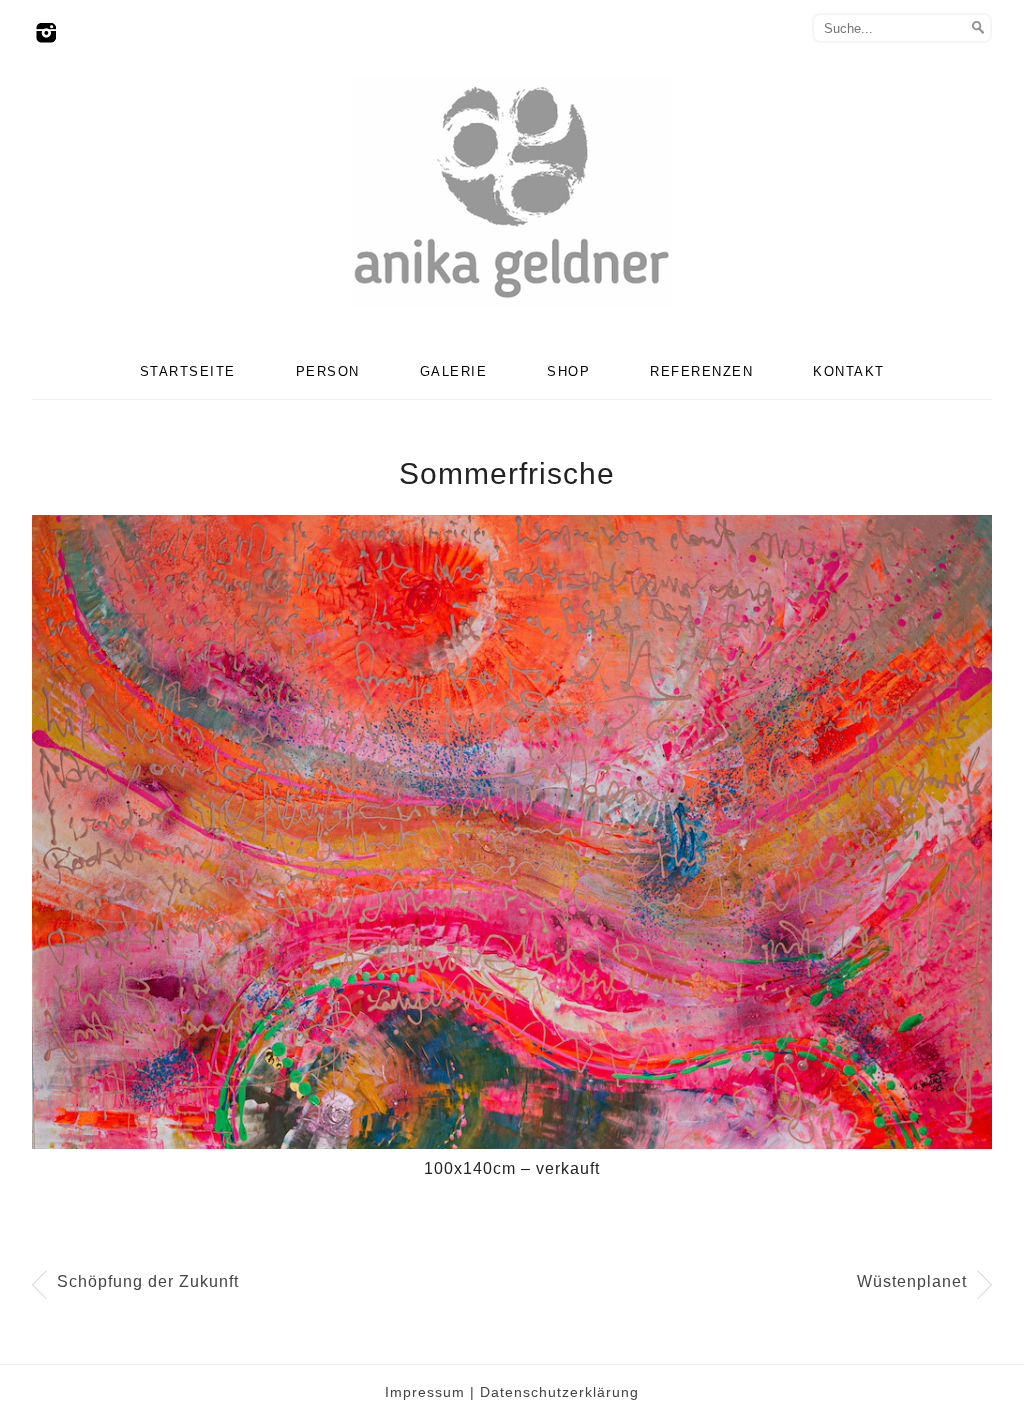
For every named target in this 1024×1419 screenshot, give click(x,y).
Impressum (425, 1392)
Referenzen (701, 371)
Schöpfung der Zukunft (148, 1281)
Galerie (454, 371)
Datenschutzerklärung (559, 1392)
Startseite (188, 371)
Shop (568, 371)
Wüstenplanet (912, 1281)
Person (328, 371)
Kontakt (849, 371)
